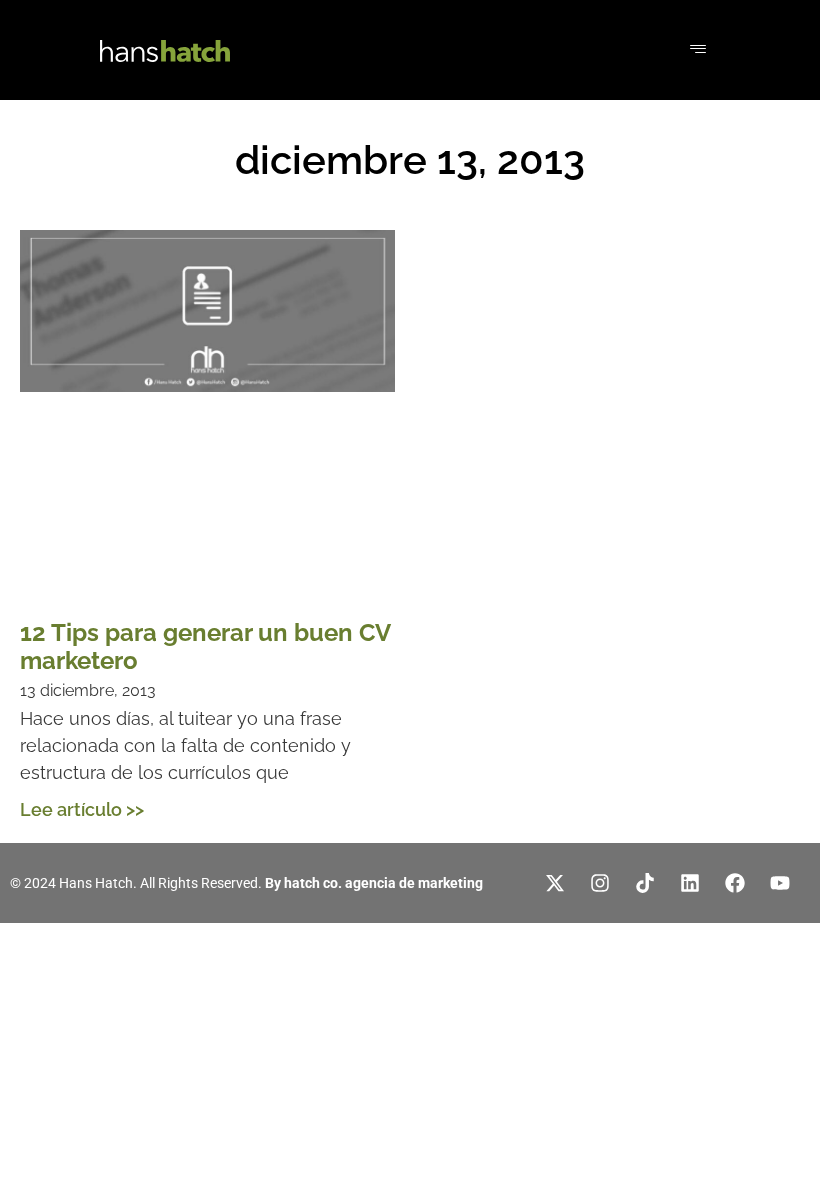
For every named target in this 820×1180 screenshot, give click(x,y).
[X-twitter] (555, 883)
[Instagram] (600, 883)
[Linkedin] (690, 883)
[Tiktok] (645, 883)
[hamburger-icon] (697, 50)
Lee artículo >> (82, 809)
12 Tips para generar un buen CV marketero (205, 647)
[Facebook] (735, 883)
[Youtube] (780, 883)
